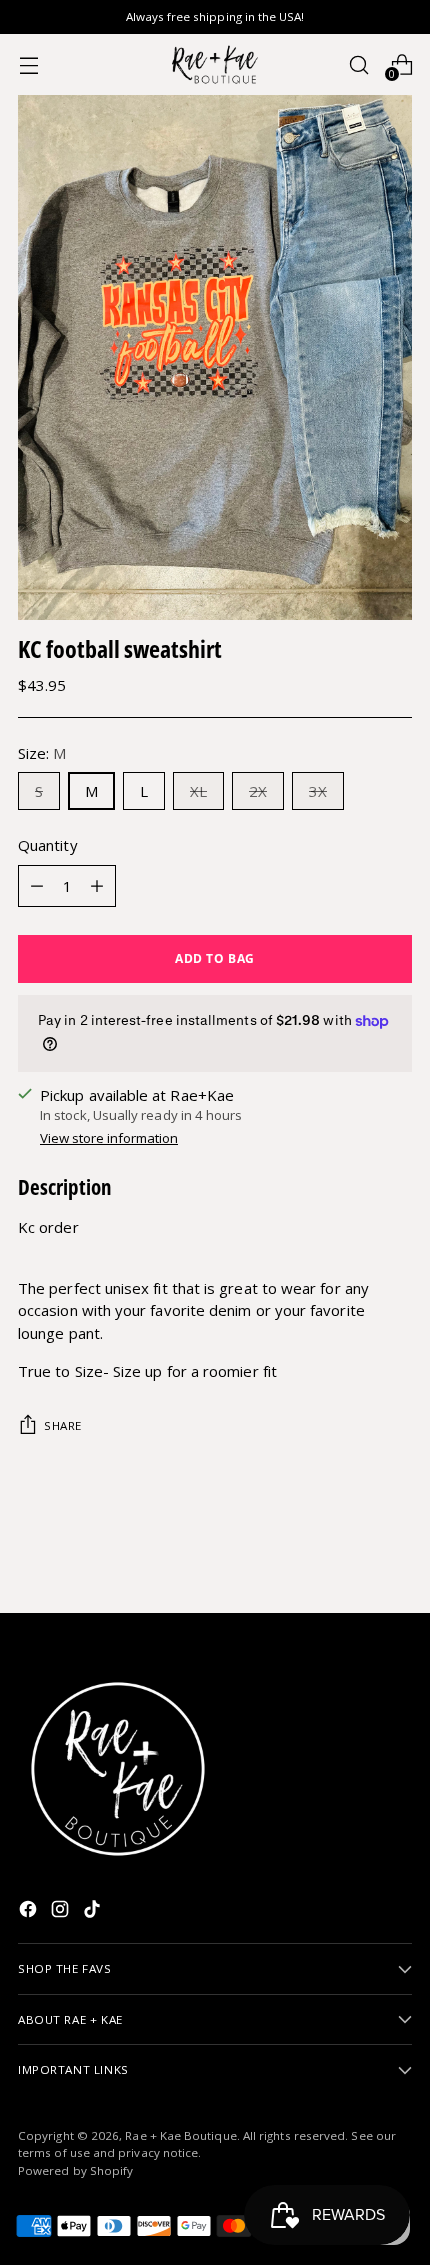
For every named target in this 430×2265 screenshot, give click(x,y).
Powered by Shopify (75, 2170)
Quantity (48, 845)
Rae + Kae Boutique (180, 2135)
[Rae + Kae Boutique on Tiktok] (94, 1912)
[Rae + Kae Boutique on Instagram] (62, 1912)
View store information (109, 1138)
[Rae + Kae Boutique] (215, 64)
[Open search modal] (358, 64)
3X (318, 791)
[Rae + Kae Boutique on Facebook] (30, 1912)
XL (198, 791)
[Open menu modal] (28, 64)
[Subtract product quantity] (37, 886)
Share (63, 1425)
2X (258, 791)
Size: (42, 753)
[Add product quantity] (97, 886)
